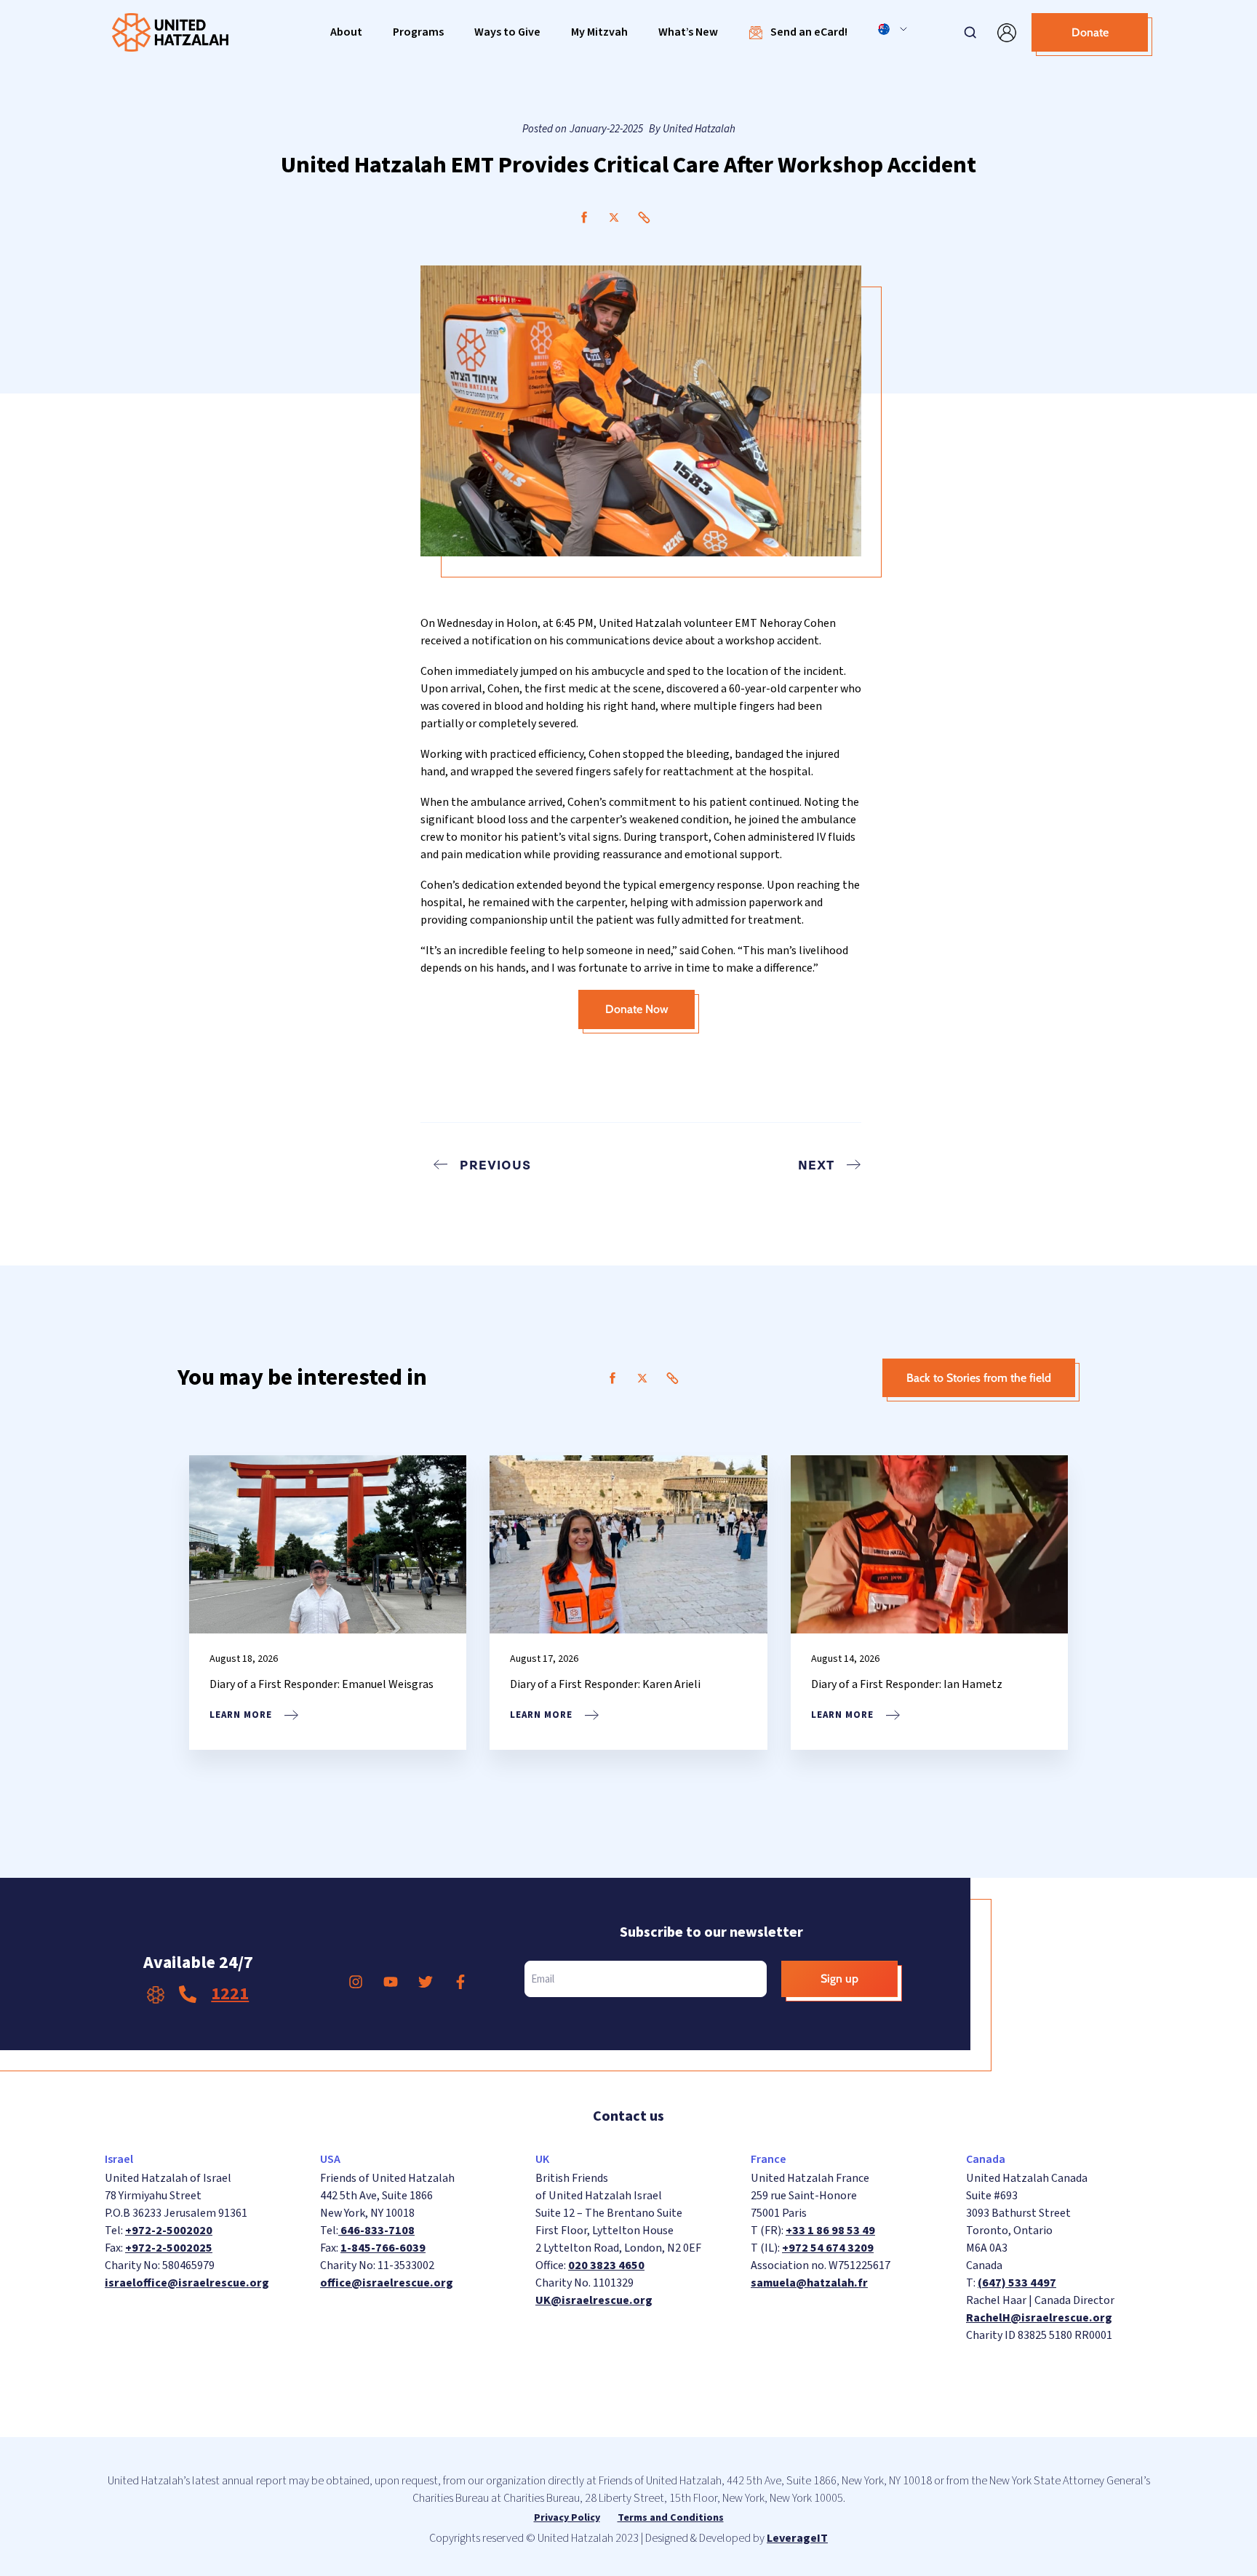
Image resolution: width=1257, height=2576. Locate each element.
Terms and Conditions (671, 2518)
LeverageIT (797, 2538)
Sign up (839, 1979)
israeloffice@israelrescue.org (187, 2283)
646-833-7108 (376, 2231)
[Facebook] (584, 217)
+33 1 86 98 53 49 (830, 2231)
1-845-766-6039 (383, 2248)
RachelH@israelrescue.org (1039, 2318)
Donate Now (637, 1009)
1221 (230, 1994)
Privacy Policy (567, 2518)
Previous (495, 1164)
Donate (1090, 32)
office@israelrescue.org (387, 2283)
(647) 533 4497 (1017, 2283)
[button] (346, 32)
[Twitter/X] (614, 217)
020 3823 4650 (606, 2265)
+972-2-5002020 (169, 2231)
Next (816, 1164)
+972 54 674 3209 (828, 2248)
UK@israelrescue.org (594, 2300)
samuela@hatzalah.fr (809, 2283)
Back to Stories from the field (979, 1378)
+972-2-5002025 (169, 2248)
